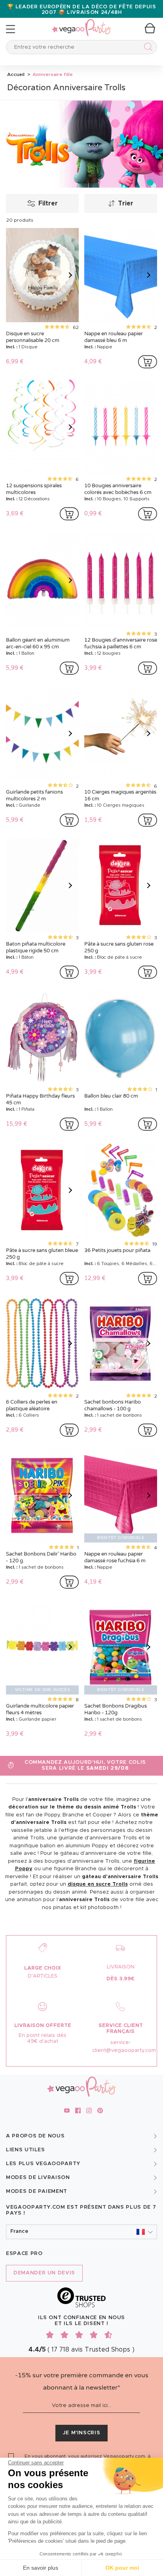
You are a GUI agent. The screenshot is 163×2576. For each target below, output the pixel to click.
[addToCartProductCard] (148, 362)
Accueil (16, 74)
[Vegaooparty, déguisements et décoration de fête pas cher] (81, 23)
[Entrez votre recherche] (147, 48)
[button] (81, 2232)
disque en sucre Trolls (98, 1884)
